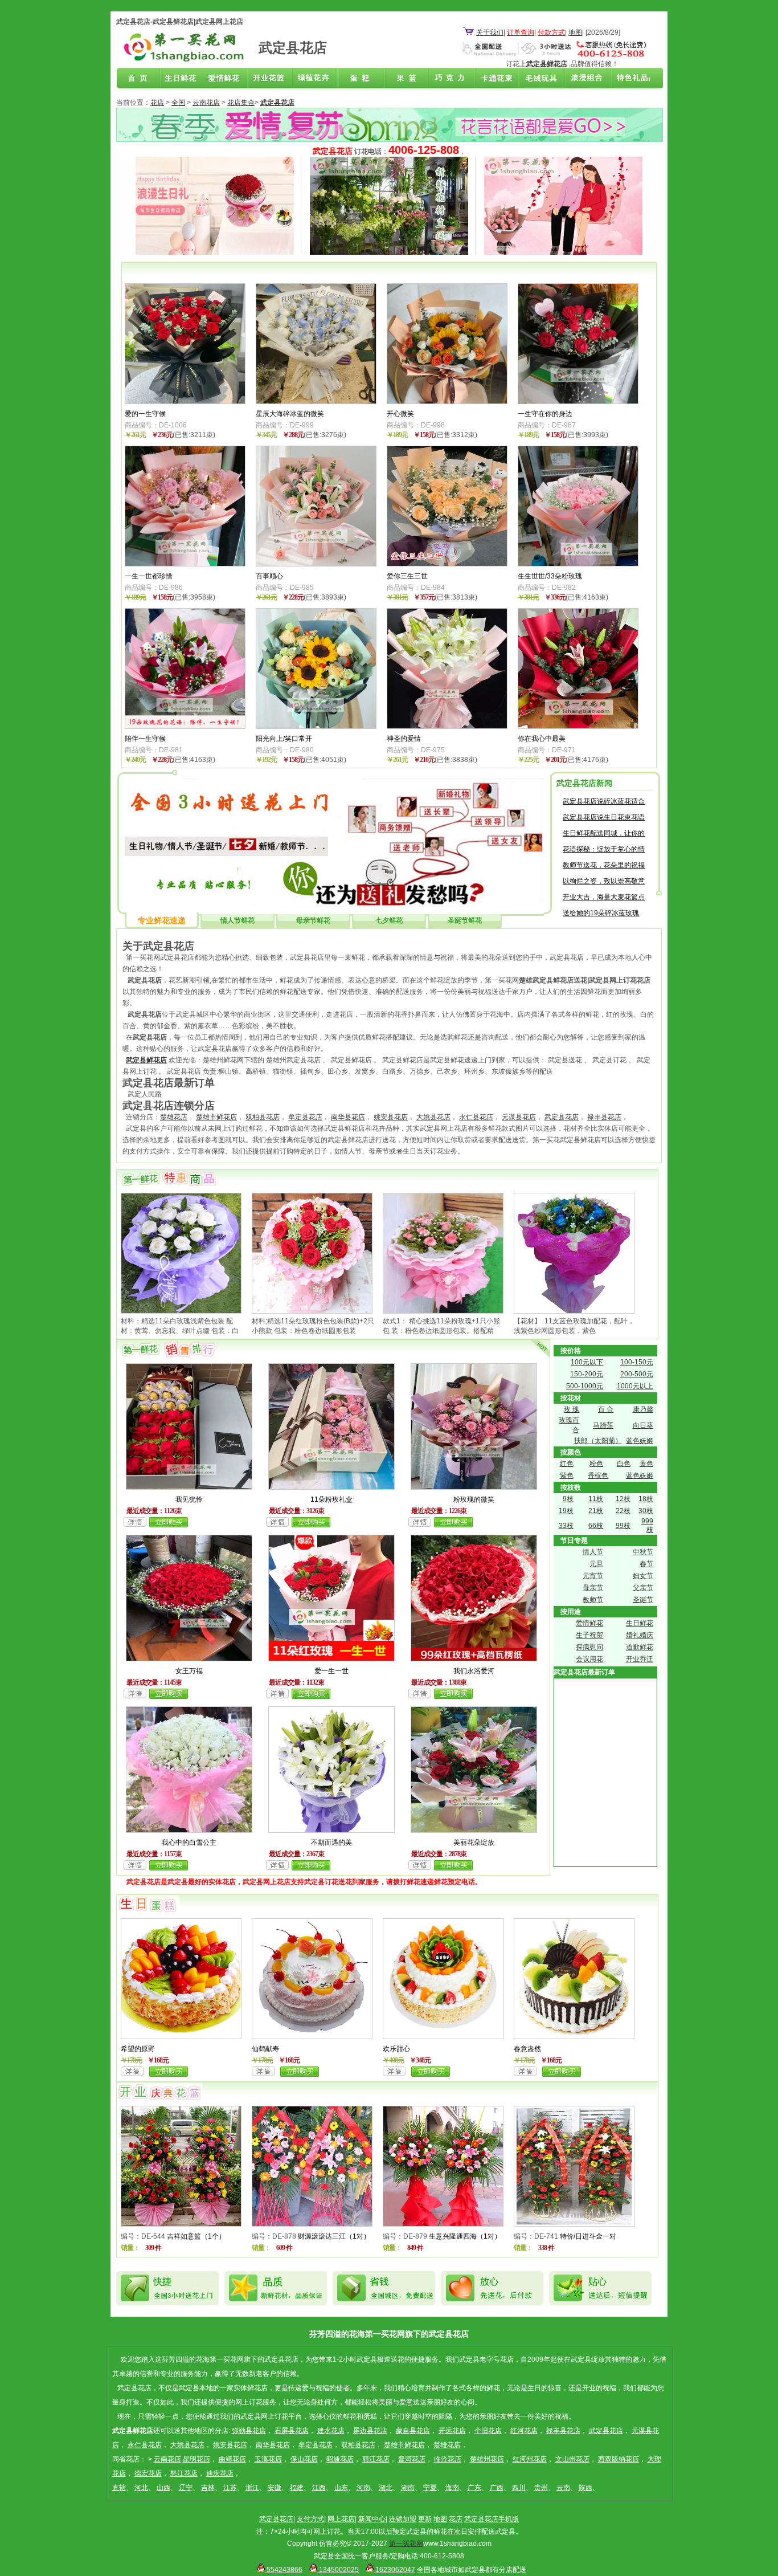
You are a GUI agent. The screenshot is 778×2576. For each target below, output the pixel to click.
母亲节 (593, 1588)
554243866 (284, 2570)
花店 (157, 103)
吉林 (208, 2488)
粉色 (596, 1464)
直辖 (119, 2488)
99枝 (623, 1526)
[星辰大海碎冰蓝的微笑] (316, 402)
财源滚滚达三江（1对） (334, 2236)
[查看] (135, 1525)
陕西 (585, 2488)
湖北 (386, 2488)
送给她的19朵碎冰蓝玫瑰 (601, 913)
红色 (567, 1464)
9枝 (568, 1499)
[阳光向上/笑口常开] (316, 727)
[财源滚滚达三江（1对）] (312, 2224)
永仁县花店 (476, 1117)
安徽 (275, 2488)
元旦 (596, 1564)
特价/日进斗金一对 (588, 2236)
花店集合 (241, 103)
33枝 (566, 1526)
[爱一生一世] (331, 1659)
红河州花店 (530, 2459)
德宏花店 (148, 2473)
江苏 (230, 2488)
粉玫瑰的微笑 (474, 1499)
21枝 (596, 1511)
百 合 (606, 1409)
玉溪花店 (268, 2459)
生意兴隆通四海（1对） (465, 2236)
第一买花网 (406, 2544)
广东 (474, 2488)
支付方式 (310, 2519)
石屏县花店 (292, 2431)
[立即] (169, 1525)
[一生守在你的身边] (578, 402)
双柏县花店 (263, 1117)
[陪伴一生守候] (185, 727)
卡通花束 (494, 79)
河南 (363, 2488)
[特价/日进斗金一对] (574, 2224)
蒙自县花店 (413, 2431)
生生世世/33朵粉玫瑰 (550, 576)
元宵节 (593, 1576)
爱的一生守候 (145, 414)
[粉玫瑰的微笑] (474, 1487)
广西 (497, 2488)
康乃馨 (643, 1409)
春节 (646, 1564)
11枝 (596, 1499)
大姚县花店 (433, 1117)
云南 (563, 2488)
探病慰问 (589, 1647)
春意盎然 (527, 2049)
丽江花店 (376, 2459)
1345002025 (338, 2570)
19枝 (566, 1511)
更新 (425, 2519)
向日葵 (643, 1425)
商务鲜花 (272, 79)
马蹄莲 (603, 1425)
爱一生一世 (331, 1671)
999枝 (647, 1525)
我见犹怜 (189, 1499)
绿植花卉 (316, 79)
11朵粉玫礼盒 (331, 1499)
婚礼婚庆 (640, 1635)
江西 (319, 2488)
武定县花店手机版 (492, 2519)
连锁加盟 (403, 2519)
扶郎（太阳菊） (598, 1441)
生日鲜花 (183, 79)
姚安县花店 (391, 1117)
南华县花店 (348, 1117)
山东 (341, 2488)
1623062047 (394, 2570)
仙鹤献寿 (265, 2049)
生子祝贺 (589, 1635)
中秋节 (643, 1552)
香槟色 (598, 1476)
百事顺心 (269, 576)
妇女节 (643, 1576)
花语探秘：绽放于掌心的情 (604, 849)
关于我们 (490, 32)
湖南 (408, 2488)
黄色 (646, 1464)
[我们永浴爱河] (474, 1659)
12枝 (623, 1499)
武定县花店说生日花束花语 (604, 817)
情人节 (593, 1552)
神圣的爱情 (404, 739)
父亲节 (643, 1588)
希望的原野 (138, 2049)
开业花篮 (538, 79)
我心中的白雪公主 (189, 1843)
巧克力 (449, 79)
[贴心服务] (334, 904)
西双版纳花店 (619, 2459)
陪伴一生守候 (145, 739)
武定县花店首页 (138, 79)
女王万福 (189, 1671)
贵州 (541, 2488)
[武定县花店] (183, 61)
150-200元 (587, 1374)
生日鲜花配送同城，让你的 (604, 833)
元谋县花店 (519, 1117)
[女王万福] (189, 1659)
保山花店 (304, 2459)
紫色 (567, 1476)
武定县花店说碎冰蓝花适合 (604, 801)
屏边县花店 (370, 2431)
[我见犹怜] (189, 1487)
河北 (141, 2488)
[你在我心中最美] (578, 727)
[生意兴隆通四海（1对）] (443, 2224)
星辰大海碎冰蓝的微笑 (290, 414)
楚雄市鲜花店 (216, 1117)
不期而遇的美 (331, 1843)
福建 (297, 2488)
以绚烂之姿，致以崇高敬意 (604, 881)
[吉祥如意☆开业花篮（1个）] (181, 2224)
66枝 (596, 1526)
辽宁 (186, 2488)
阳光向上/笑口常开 (284, 739)
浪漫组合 (583, 79)
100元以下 (587, 1362)
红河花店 (524, 2431)
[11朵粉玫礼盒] (331, 1487)
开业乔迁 (640, 1659)
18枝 (646, 1499)
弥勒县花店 (249, 2431)
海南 (452, 2488)
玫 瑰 (572, 1409)
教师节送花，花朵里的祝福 (604, 865)
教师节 (593, 1600)
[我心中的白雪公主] (189, 1831)
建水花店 (331, 2431)
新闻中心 (372, 2519)
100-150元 (637, 1362)
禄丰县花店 (604, 1117)
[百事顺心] (316, 564)
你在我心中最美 (542, 739)
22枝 (623, 1511)
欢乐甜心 (396, 2049)
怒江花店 (184, 2473)
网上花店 (341, 2519)
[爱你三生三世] (447, 564)
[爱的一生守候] (185, 402)
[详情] (132, 2074)
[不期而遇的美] (331, 1831)
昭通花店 (340, 2459)
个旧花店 (488, 2431)
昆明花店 (196, 2459)
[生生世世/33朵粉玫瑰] (578, 564)
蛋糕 (361, 79)
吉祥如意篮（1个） (196, 2236)
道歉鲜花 (640, 1647)
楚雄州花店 (487, 2459)
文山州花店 (572, 2459)
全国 (178, 103)
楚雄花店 (174, 1117)
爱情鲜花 (227, 79)
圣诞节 (643, 1600)
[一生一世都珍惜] (185, 564)
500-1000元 (585, 1386)
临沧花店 (448, 2459)
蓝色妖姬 (640, 1441)
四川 (519, 2488)
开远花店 (452, 2431)
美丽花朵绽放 (474, 1843)
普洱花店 (412, 2459)
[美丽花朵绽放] (474, 1831)
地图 (575, 32)
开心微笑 (400, 414)
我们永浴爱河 (474, 1671)
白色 (624, 1464)
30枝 (646, 1511)
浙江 (252, 2488)
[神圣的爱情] (447, 727)
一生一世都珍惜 (149, 576)
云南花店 (206, 103)
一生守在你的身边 (545, 414)
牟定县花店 (305, 1117)
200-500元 (637, 1374)
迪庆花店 (220, 2473)
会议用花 (589, 1659)
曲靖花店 (232, 2459)
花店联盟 (627, 79)
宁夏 (430, 2488)
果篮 (405, 79)
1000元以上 (635, 1386)
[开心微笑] (447, 402)
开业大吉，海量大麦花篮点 (604, 897)
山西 (163, 2488)
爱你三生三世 (407, 576)
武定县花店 (562, 1117)
